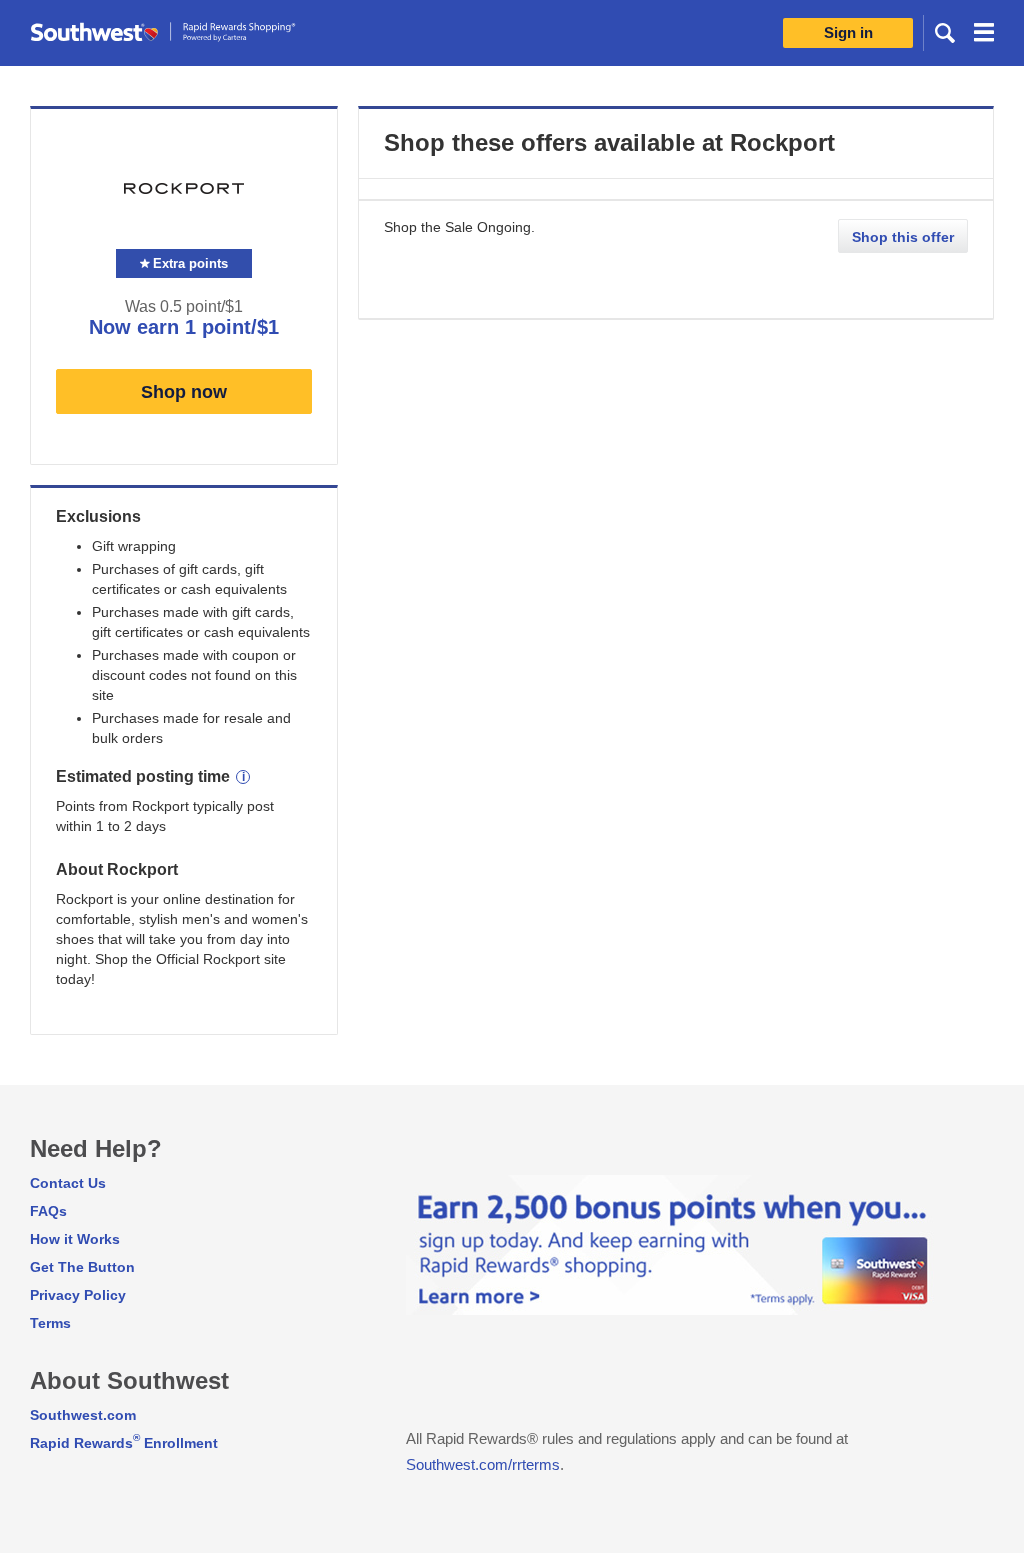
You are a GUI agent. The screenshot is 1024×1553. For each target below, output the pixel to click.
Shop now (184, 392)
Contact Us (68, 1183)
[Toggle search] (945, 32)
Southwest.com (83, 1415)
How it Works (75, 1239)
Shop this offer (903, 237)
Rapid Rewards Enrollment (124, 1443)
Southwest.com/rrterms (483, 1464)
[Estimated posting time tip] (243, 777)
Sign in (848, 32)
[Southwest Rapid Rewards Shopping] (185, 32)
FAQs (48, 1211)
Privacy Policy (78, 1295)
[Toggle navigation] (984, 35)
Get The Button (82, 1267)
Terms (50, 1323)
